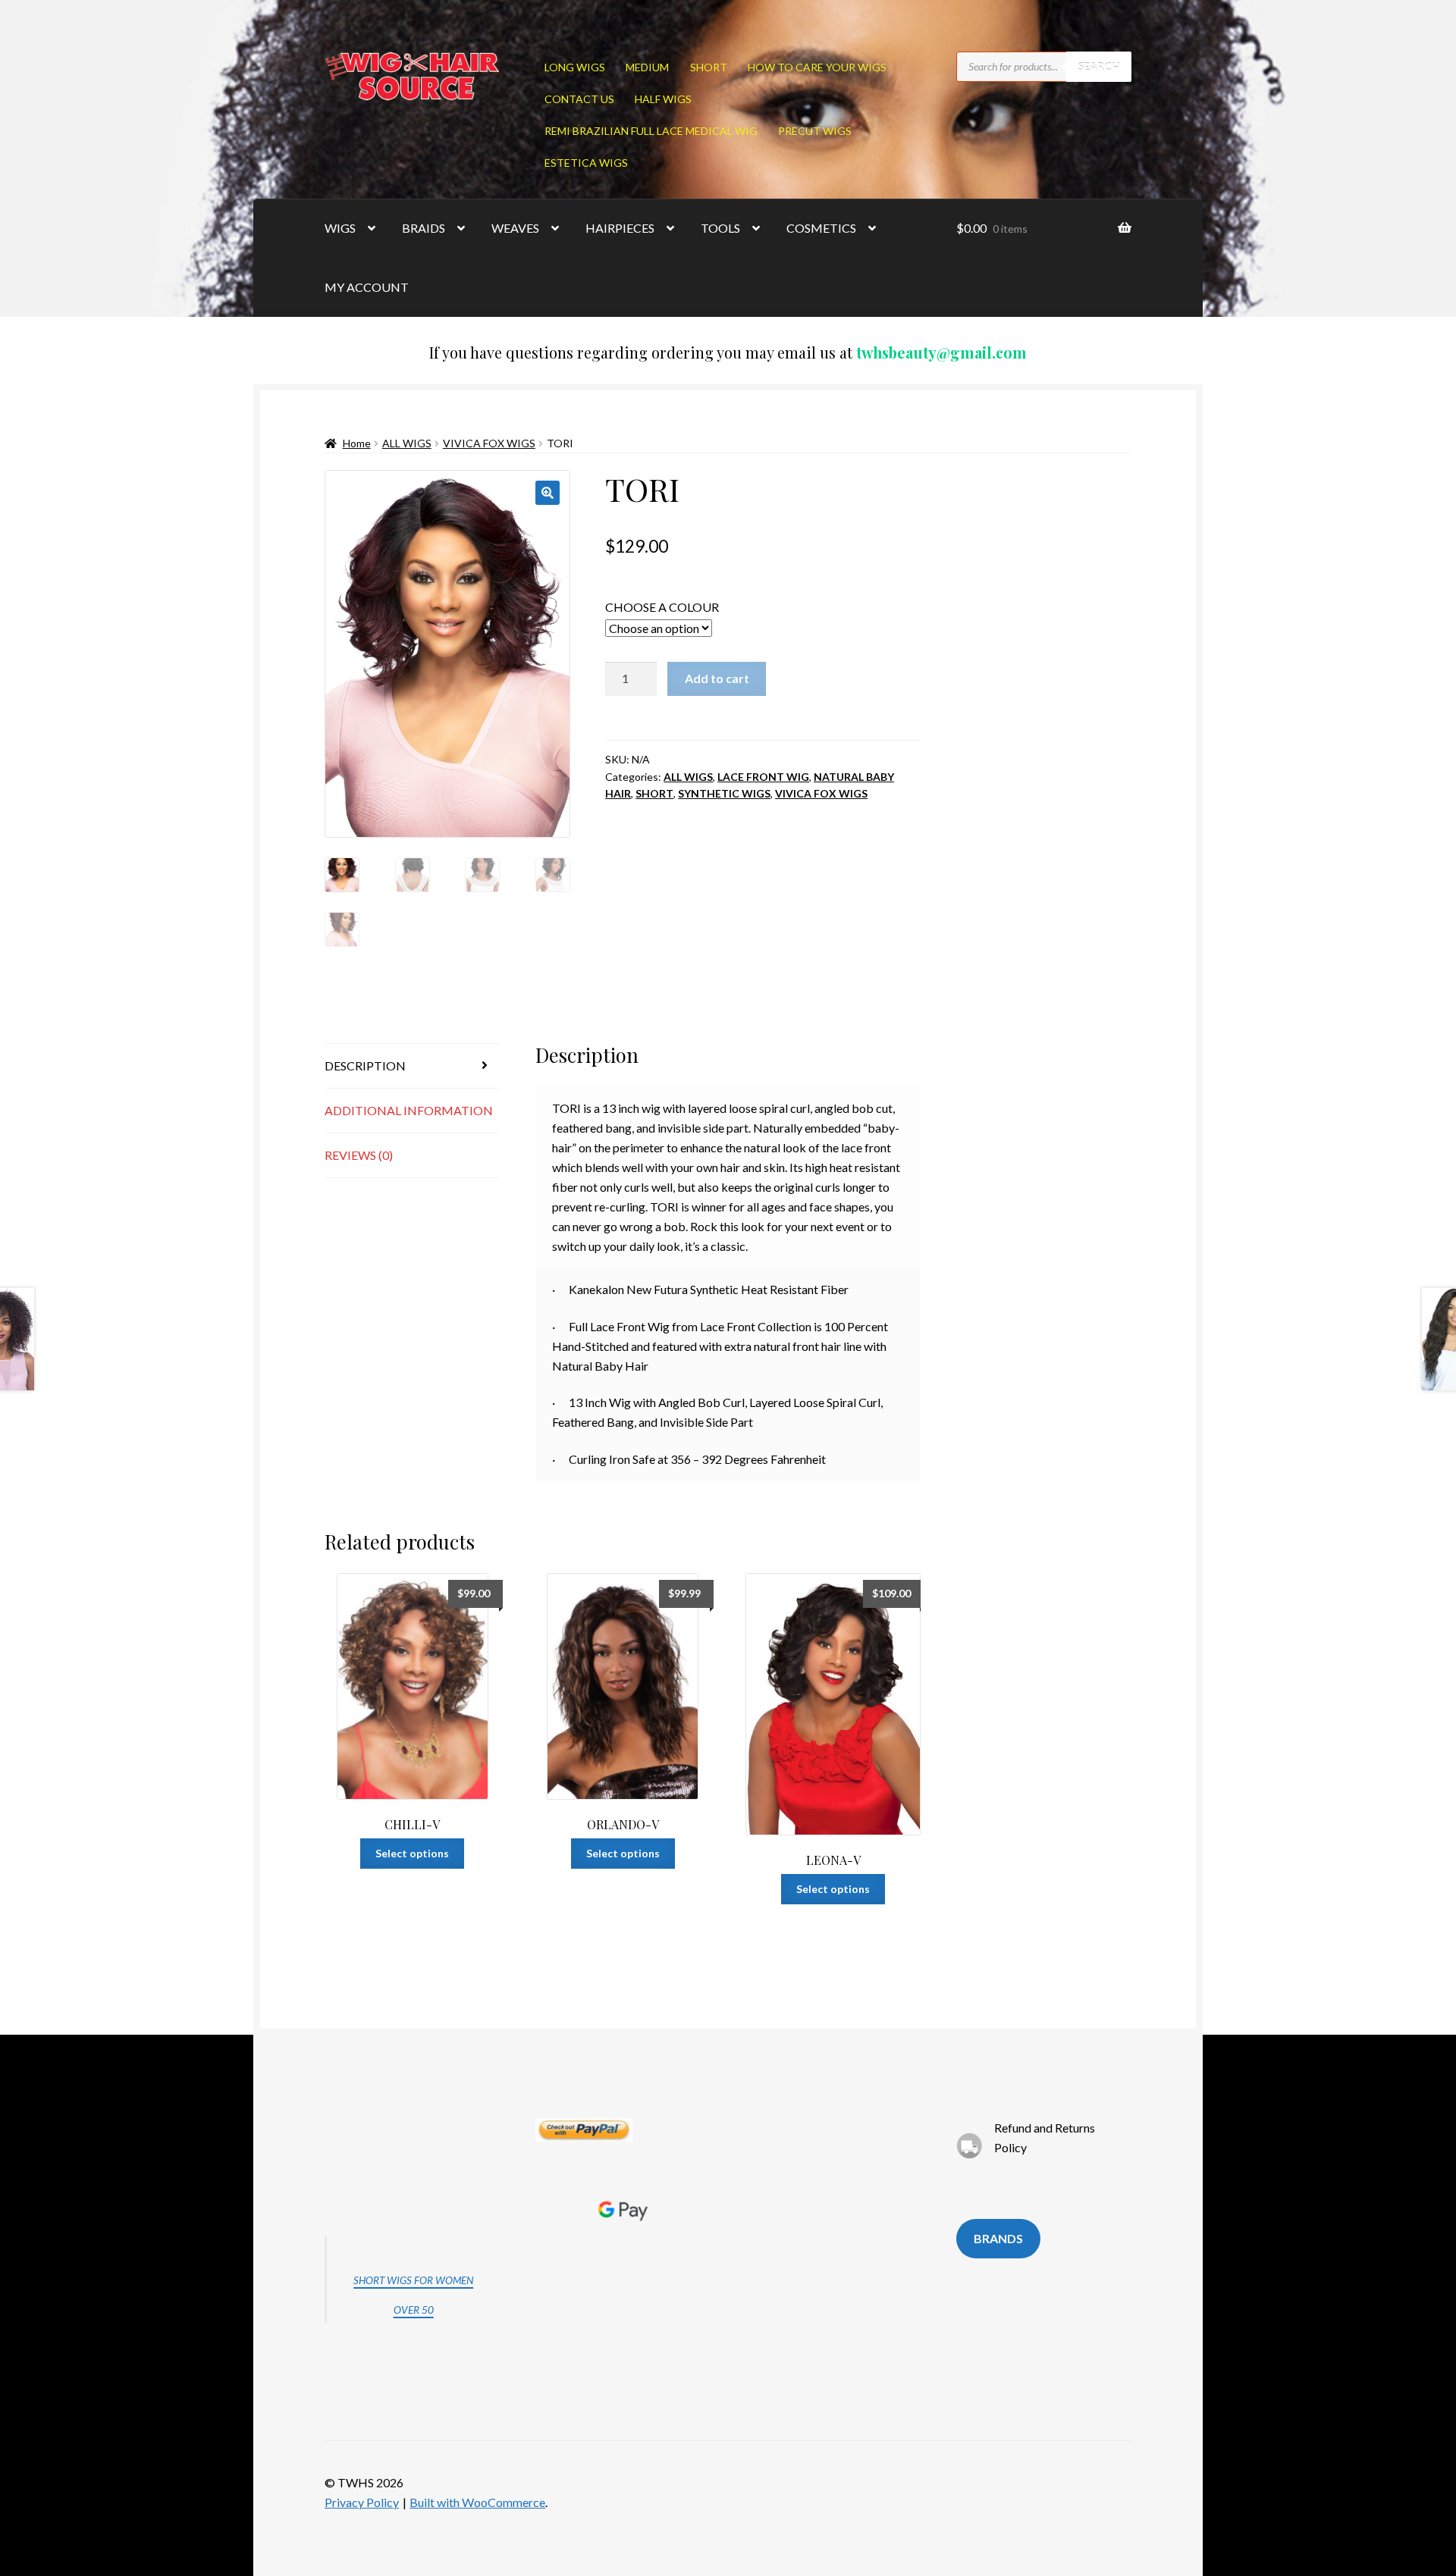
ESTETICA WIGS (586, 163)
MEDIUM (647, 67)
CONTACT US (579, 99)
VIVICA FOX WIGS (489, 443)
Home (357, 443)
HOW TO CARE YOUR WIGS (817, 67)
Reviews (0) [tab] (359, 1155)
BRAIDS (424, 228)
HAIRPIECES (620, 228)
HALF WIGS (663, 99)
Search (1099, 66)
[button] (548, 493)
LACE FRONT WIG (763, 777)
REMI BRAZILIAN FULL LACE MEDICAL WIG (651, 131)
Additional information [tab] (409, 1110)
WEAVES (515, 228)
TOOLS (720, 228)
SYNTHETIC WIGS (724, 793)
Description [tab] (365, 1065)
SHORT (709, 67)
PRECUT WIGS (815, 131)
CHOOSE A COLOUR (662, 607)
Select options (412, 1853)
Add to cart (717, 678)
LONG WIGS (575, 67)
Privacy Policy (362, 2502)
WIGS (340, 228)
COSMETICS (821, 228)
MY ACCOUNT (367, 287)
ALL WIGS (407, 443)
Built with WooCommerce (477, 2502)
